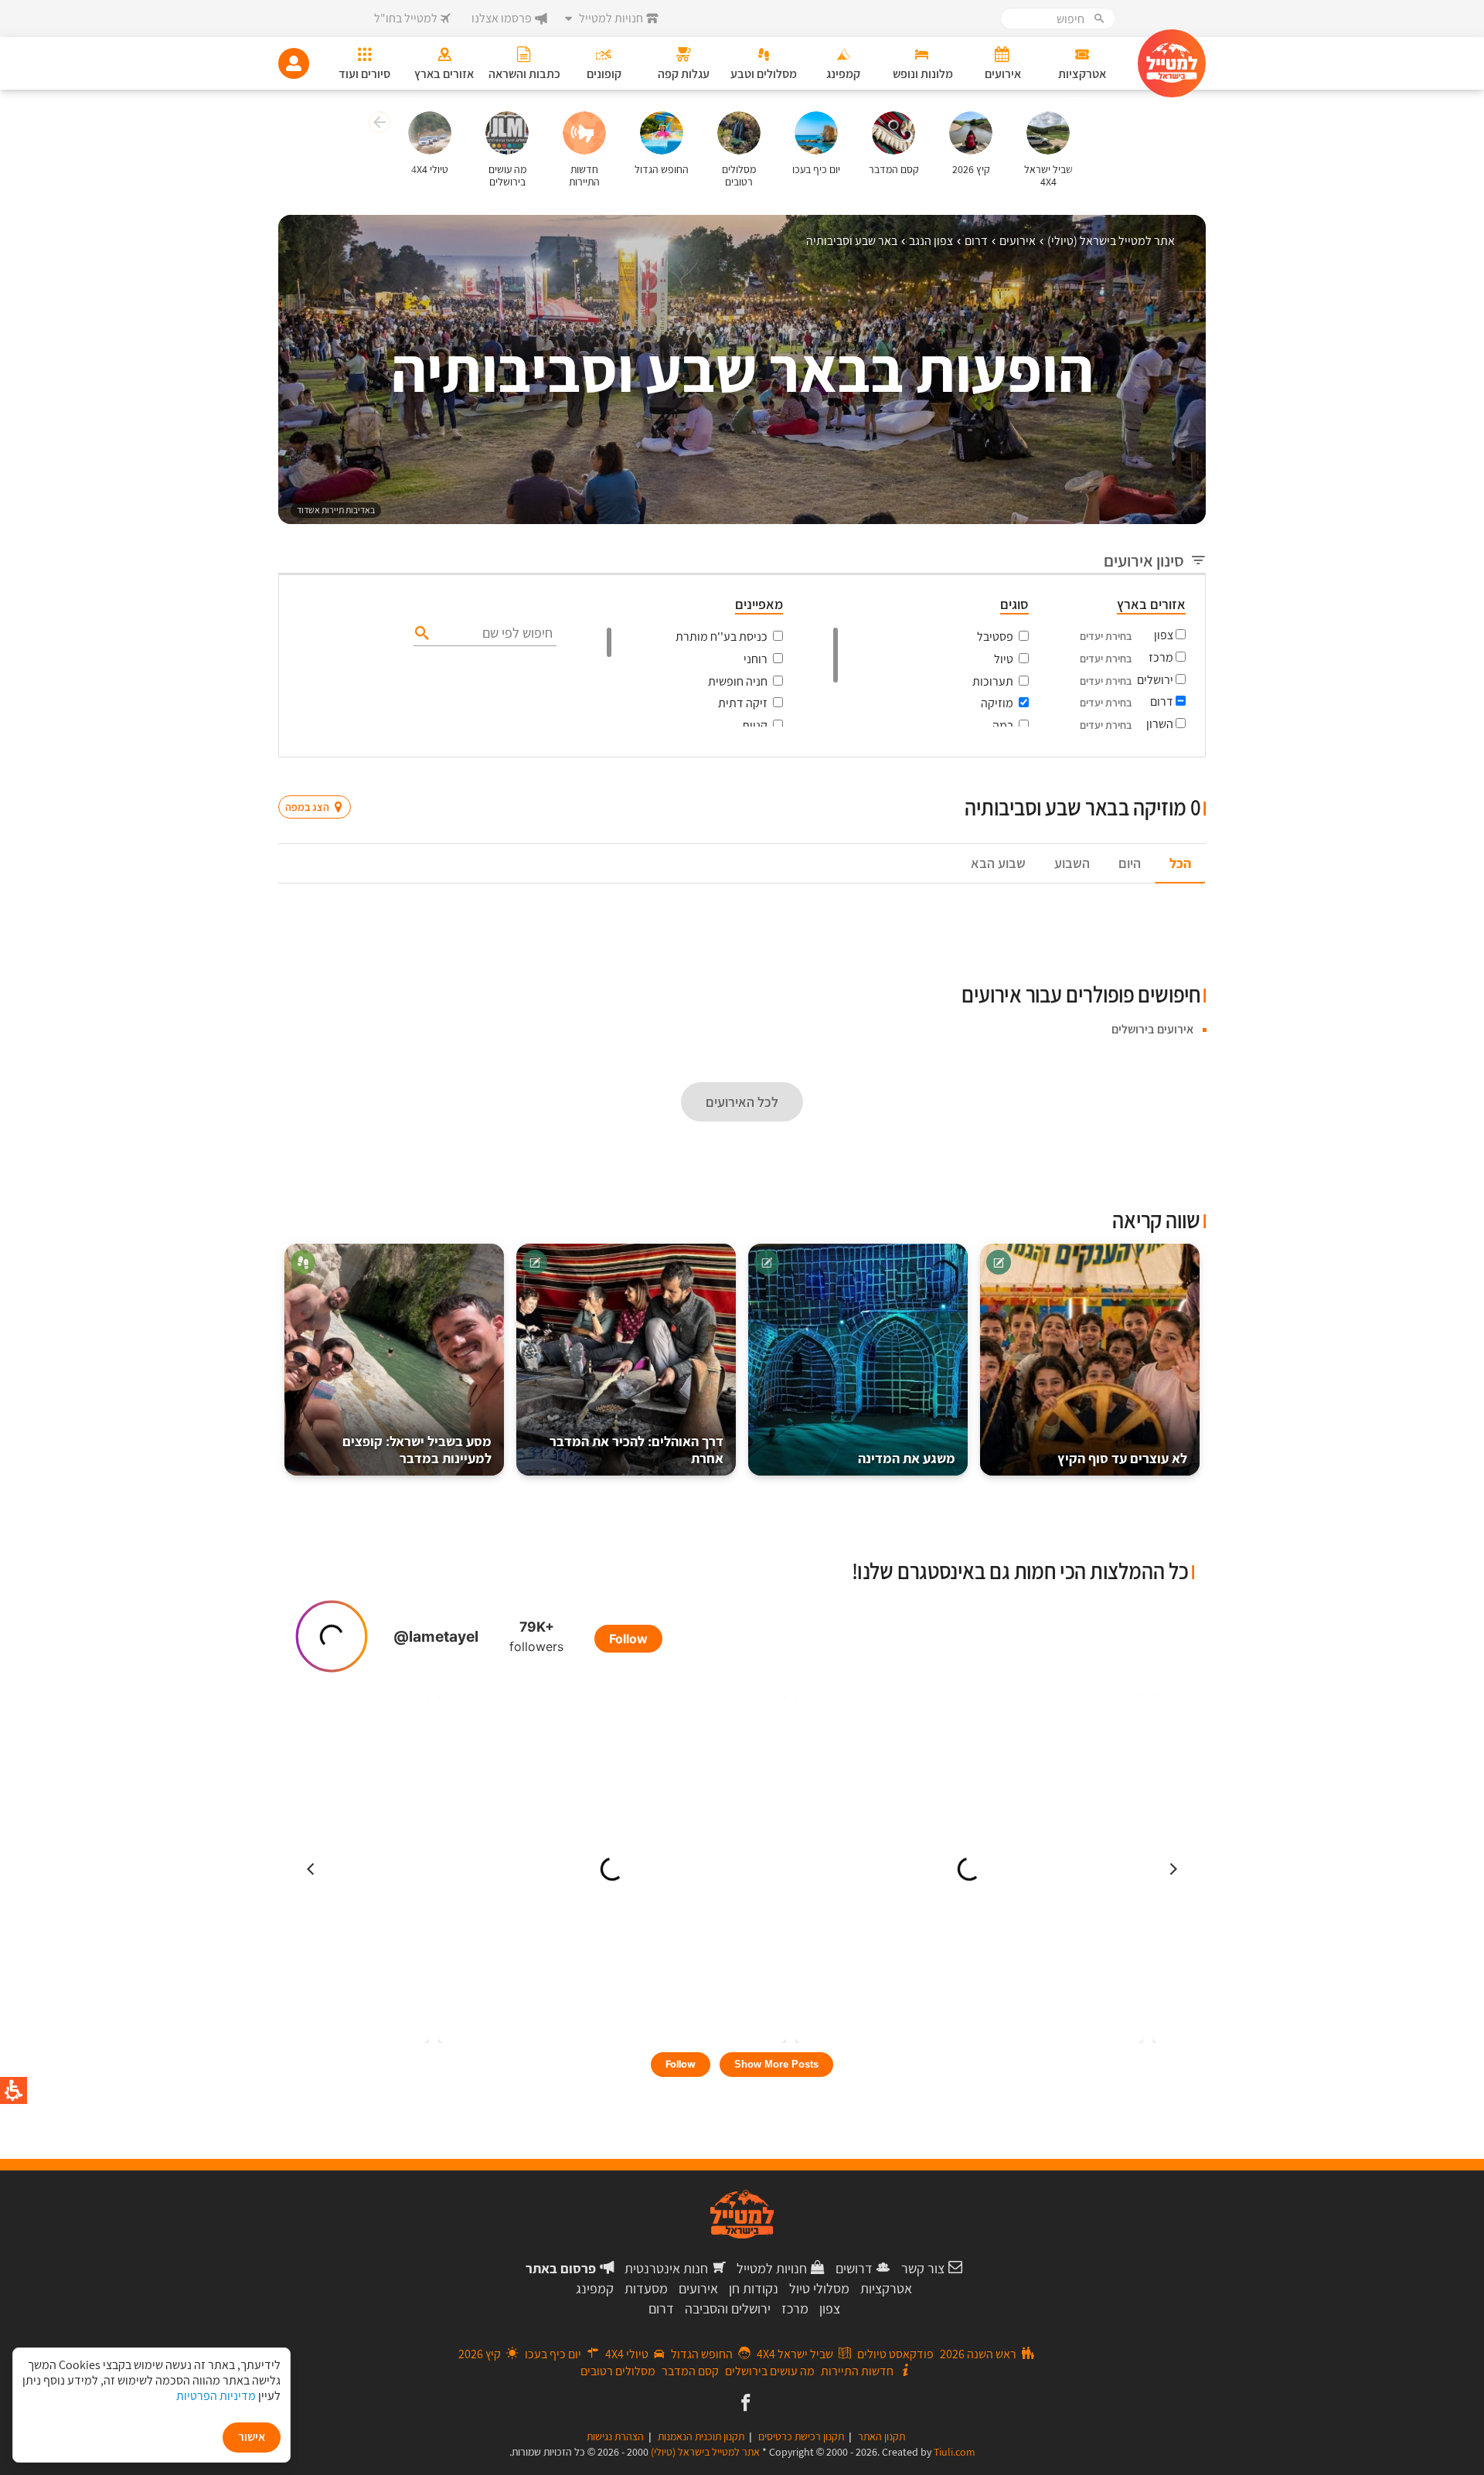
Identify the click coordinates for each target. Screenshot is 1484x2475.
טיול (1004, 659)
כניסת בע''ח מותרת (722, 637)
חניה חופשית (738, 681)
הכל (1180, 863)
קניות (755, 725)
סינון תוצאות (1142, 777)
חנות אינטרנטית (666, 2268)
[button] (378, 124)
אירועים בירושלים (1152, 1029)
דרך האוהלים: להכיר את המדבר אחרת (636, 1450)
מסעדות (646, 2288)
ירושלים (1155, 680)
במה (1003, 725)
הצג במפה (320, 778)
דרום (1162, 701)
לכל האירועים (742, 1102)
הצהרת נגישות (615, 2436)
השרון (1160, 724)
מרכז (1161, 657)
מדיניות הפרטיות (216, 2396)
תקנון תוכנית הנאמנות (701, 2436)
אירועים (698, 2288)
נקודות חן (754, 2288)
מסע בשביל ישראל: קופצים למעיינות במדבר (417, 1450)
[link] (744, 2404)
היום (1130, 863)
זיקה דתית (743, 703)
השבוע (1072, 863)
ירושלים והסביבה (728, 2308)
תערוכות (993, 681)
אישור (252, 2437)
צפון (1164, 635)
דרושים (854, 2268)
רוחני (756, 659)
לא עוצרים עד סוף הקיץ (1122, 1458)
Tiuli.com (955, 2452)
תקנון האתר (882, 2436)
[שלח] (420, 632)
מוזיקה (997, 703)
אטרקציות (886, 2288)
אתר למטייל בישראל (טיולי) (705, 2452)
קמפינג (595, 2288)
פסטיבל (995, 637)
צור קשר (923, 2268)
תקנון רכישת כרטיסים (801, 2436)
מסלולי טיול (819, 2288)
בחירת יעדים (1106, 636)
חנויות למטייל (772, 2268)
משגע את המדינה (907, 1458)
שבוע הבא (998, 863)
